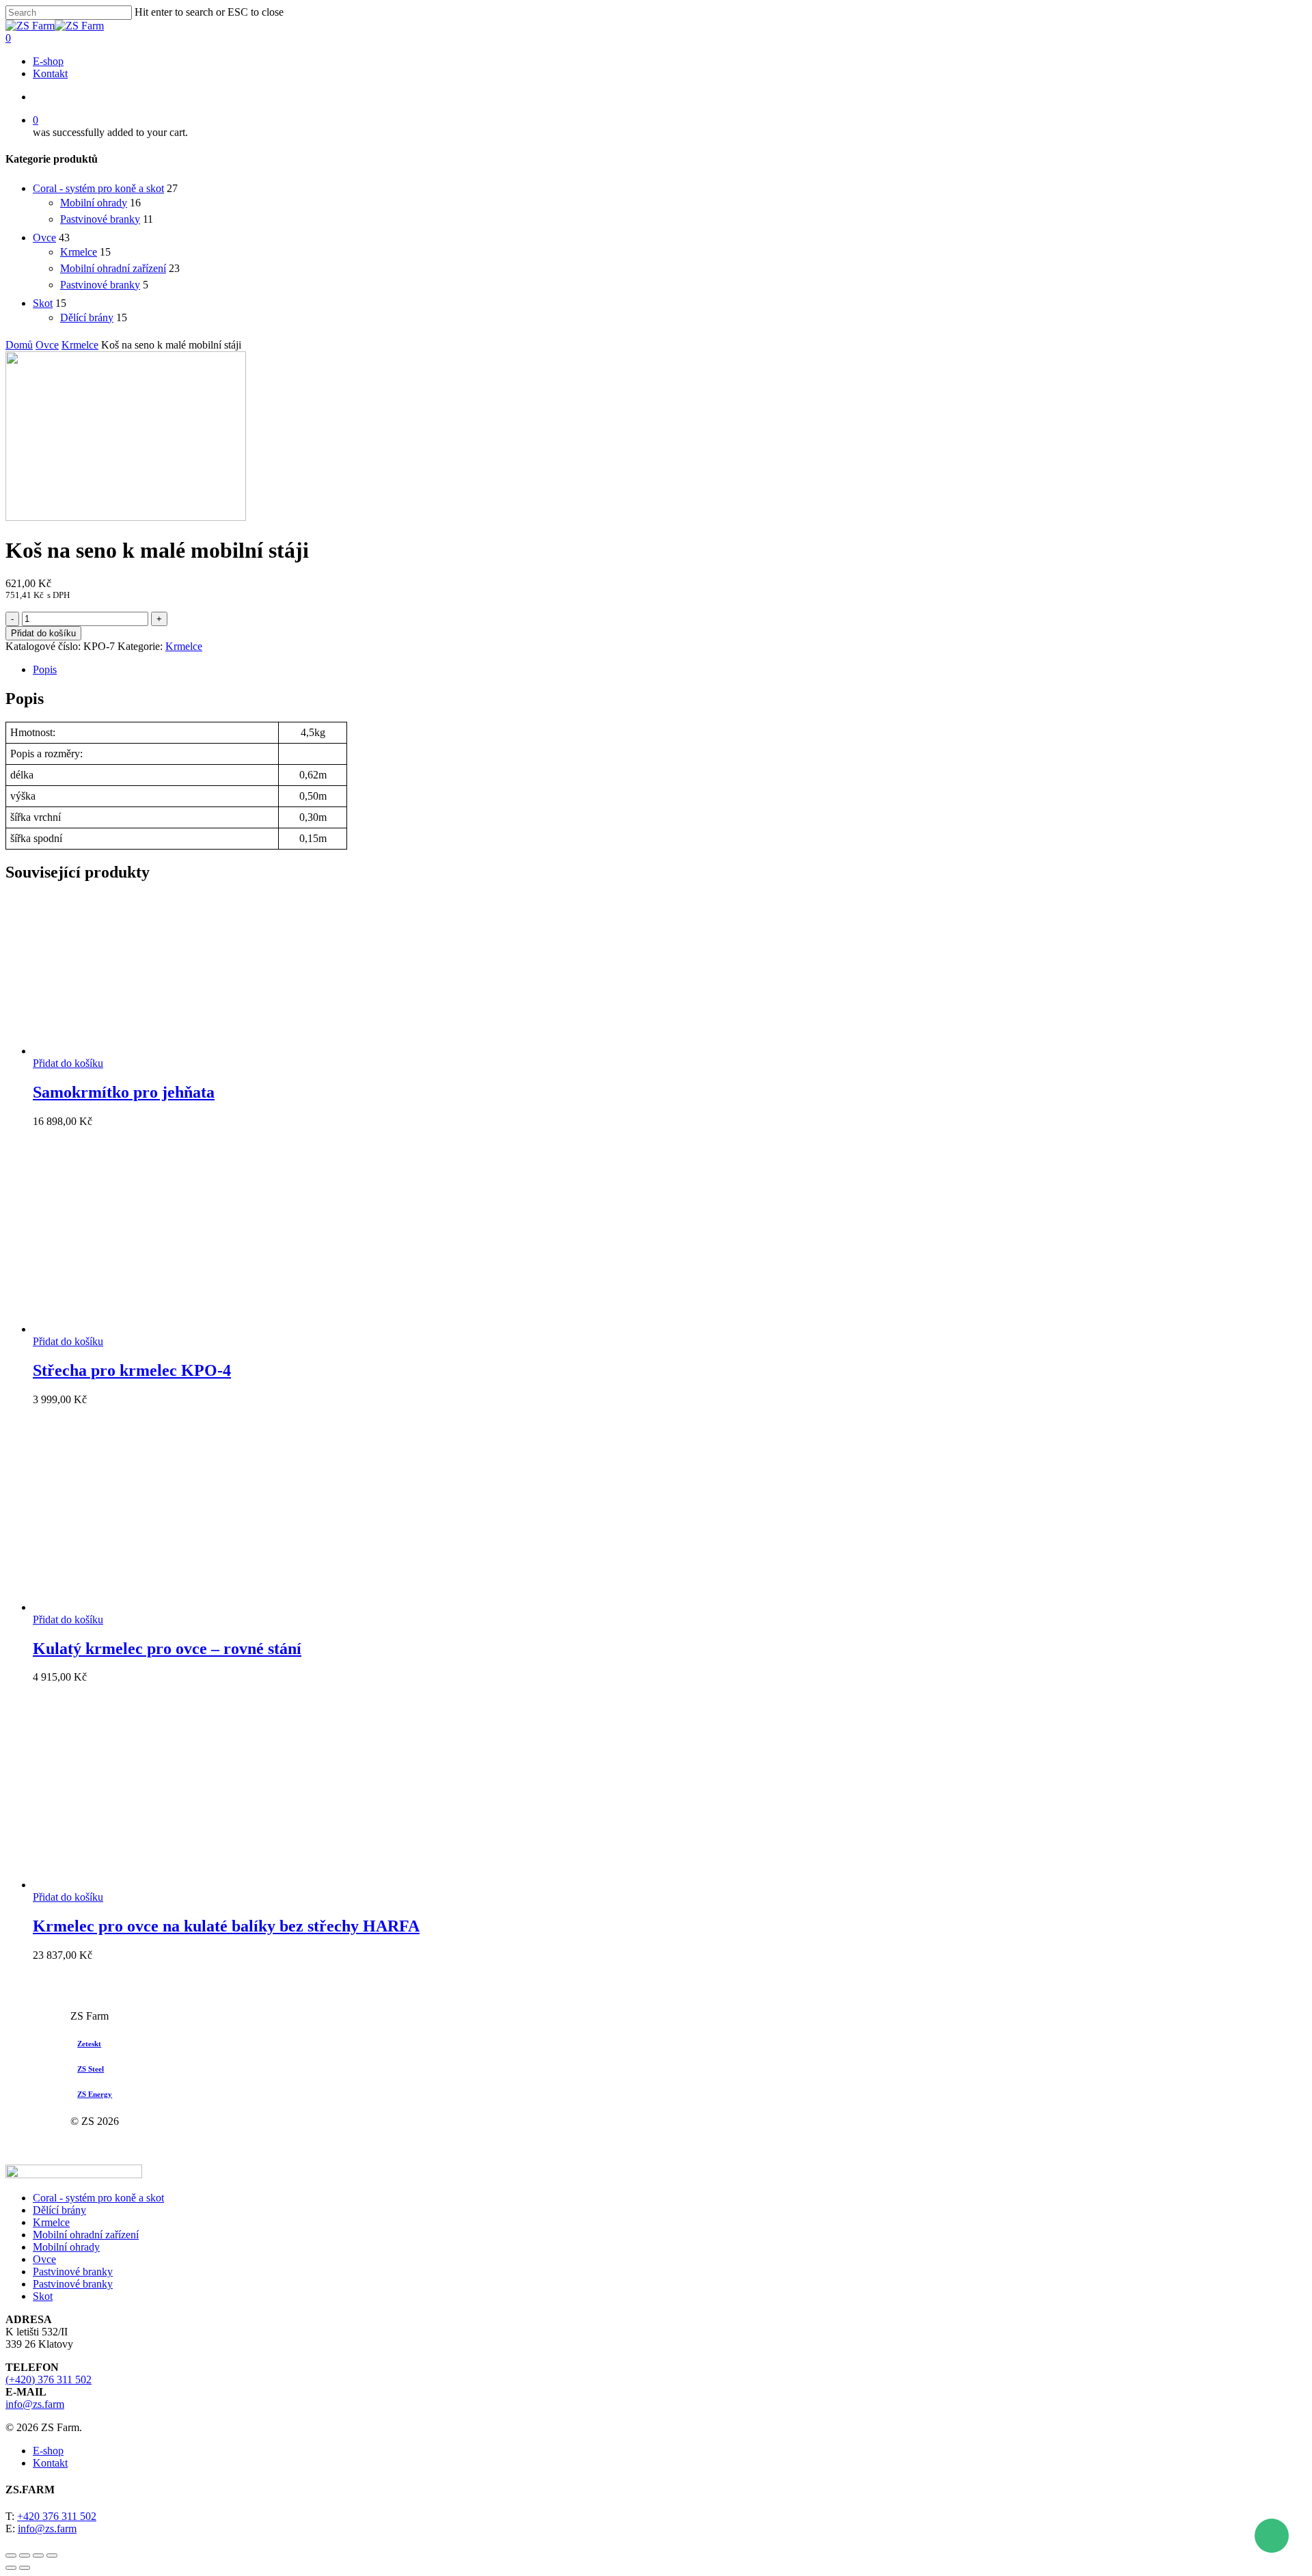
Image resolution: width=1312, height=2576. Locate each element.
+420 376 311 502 (57, 2516)
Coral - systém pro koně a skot (98, 188)
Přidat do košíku (43, 633)
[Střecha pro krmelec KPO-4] (135, 1329)
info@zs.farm (35, 2404)
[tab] (670, 670)
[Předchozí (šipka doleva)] (11, 2568)
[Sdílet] (25, 2555)
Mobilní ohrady (94, 203)
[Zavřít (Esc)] (11, 2555)
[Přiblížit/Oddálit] (52, 2555)
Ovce (44, 238)
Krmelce (79, 252)
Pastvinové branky (100, 219)
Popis (45, 669)
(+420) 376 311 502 (49, 2380)
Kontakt (50, 2463)
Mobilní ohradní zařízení (113, 268)
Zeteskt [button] (89, 2044)
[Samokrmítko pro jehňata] (135, 1051)
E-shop (48, 2451)
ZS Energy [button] (95, 2094)
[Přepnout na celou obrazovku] (38, 2555)
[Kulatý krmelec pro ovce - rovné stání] (135, 1607)
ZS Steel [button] (91, 2069)
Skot (43, 303)
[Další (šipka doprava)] (25, 2568)
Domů (19, 345)
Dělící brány (87, 317)
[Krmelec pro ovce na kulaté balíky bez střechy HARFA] (135, 1885)
